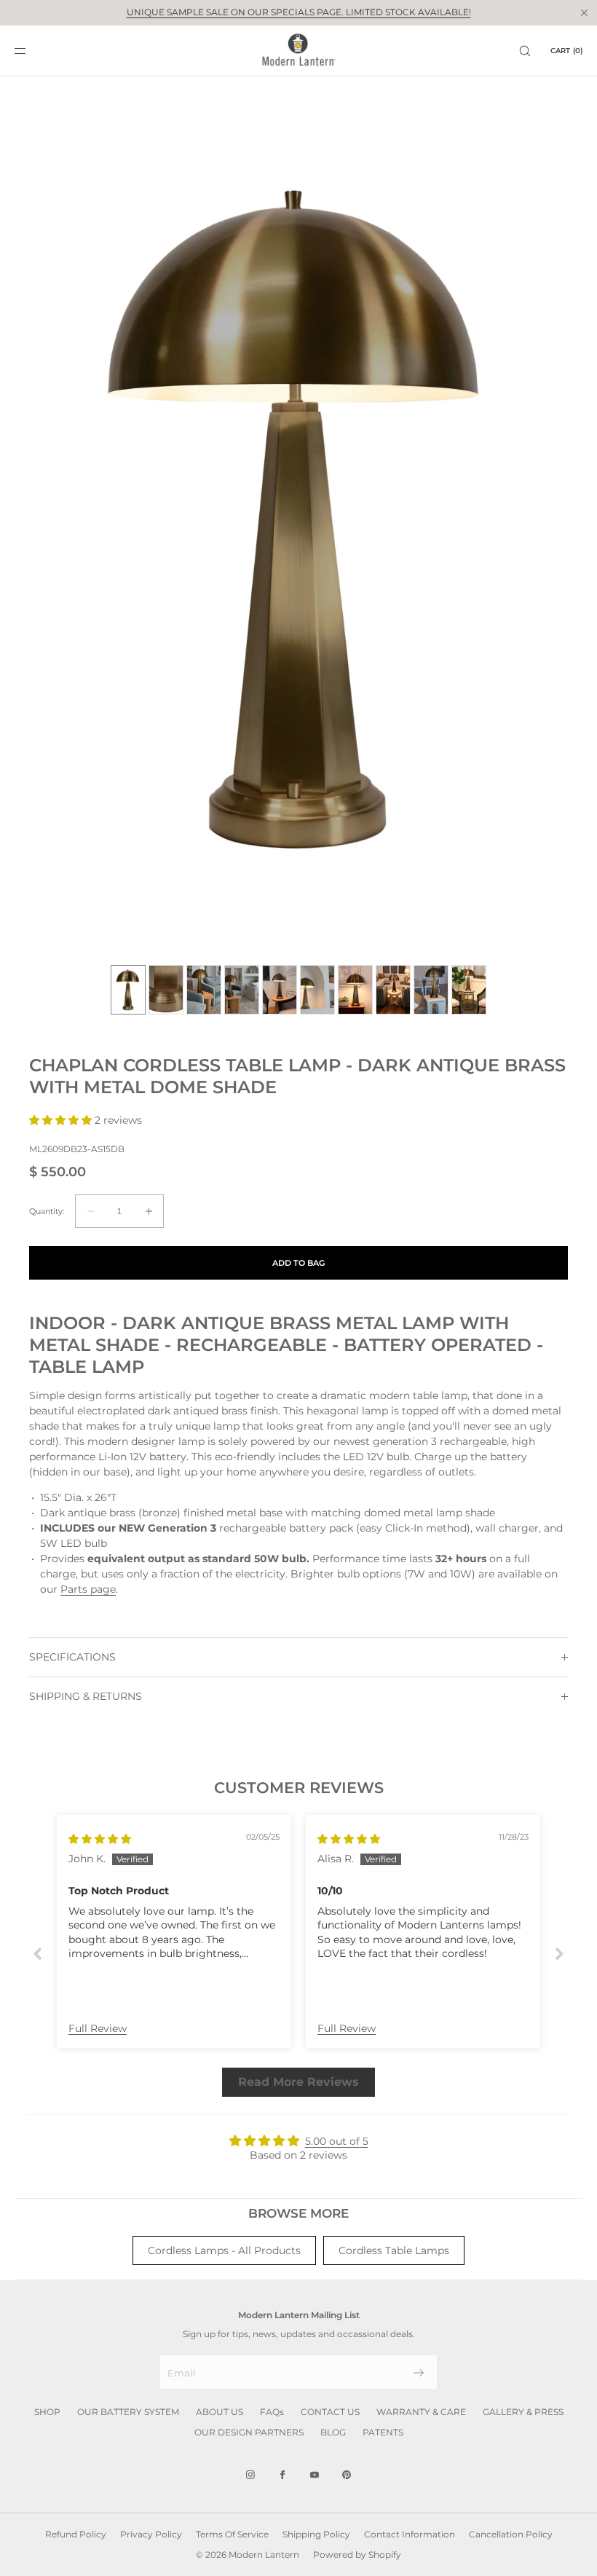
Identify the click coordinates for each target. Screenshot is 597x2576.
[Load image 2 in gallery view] (166, 990)
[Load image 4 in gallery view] (242, 990)
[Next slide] (559, 1954)
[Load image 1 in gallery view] (128, 990)
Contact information (410, 2534)
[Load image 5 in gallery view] (280, 990)
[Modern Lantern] (299, 51)
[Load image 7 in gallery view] (355, 990)
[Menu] (32, 51)
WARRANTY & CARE (421, 2412)
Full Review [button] (98, 2028)
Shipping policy (316, 2534)
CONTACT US (330, 2412)
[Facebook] (282, 2475)
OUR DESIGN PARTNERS (249, 2432)
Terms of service (232, 2534)
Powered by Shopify (357, 2555)
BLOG (333, 2432)
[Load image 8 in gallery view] (393, 990)
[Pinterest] (347, 2475)
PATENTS (383, 2432)
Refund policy (76, 2534)
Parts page (88, 1589)
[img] (100, 1839)
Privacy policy (151, 2534)
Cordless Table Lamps (394, 2250)
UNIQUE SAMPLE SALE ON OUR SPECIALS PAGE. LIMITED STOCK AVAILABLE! (299, 12)
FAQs (272, 2412)
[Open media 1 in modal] (298, 524)
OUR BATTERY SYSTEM (128, 2412)
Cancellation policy (511, 2534)
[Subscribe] (419, 2373)
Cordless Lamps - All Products (224, 2250)
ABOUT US (220, 2412)
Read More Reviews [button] (298, 2082)
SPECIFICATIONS (72, 1657)
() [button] (566, 51)
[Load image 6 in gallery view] (317, 990)
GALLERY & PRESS (523, 2412)
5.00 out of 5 (337, 2141)
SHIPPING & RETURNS (86, 1696)
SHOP (47, 2412)
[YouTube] (315, 2475)
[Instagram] (250, 2475)
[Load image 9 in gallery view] (431, 990)
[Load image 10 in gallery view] (469, 990)
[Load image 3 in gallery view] (204, 990)
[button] (525, 51)
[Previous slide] (38, 1954)
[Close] (584, 12)
